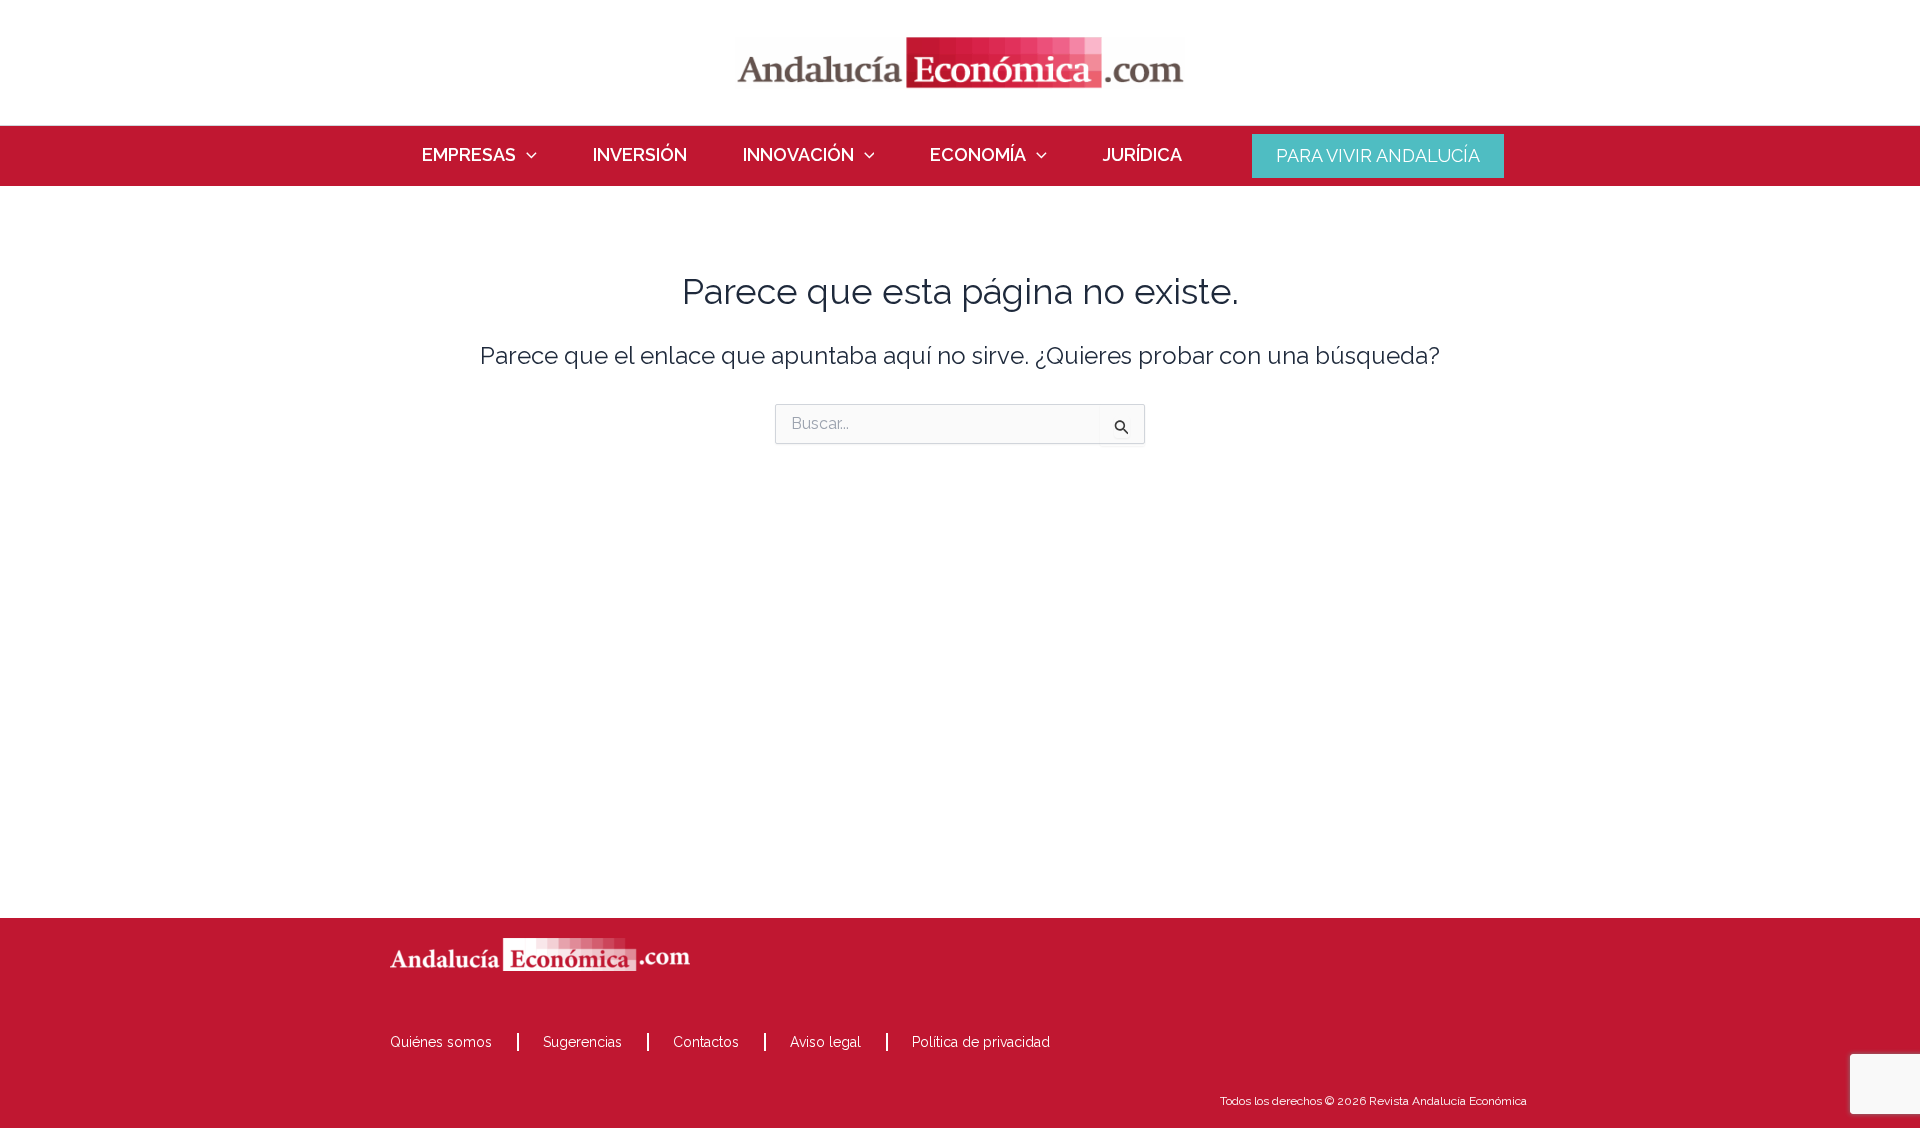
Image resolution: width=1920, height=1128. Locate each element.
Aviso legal (825, 1042)
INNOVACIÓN (798, 155)
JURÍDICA (1142, 155)
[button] (526, 155)
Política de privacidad (981, 1042)
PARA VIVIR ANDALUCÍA (1378, 155)
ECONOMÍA (978, 155)
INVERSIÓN (640, 155)
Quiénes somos (441, 1042)
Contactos (706, 1042)
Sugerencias (582, 1042)
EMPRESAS (469, 155)
